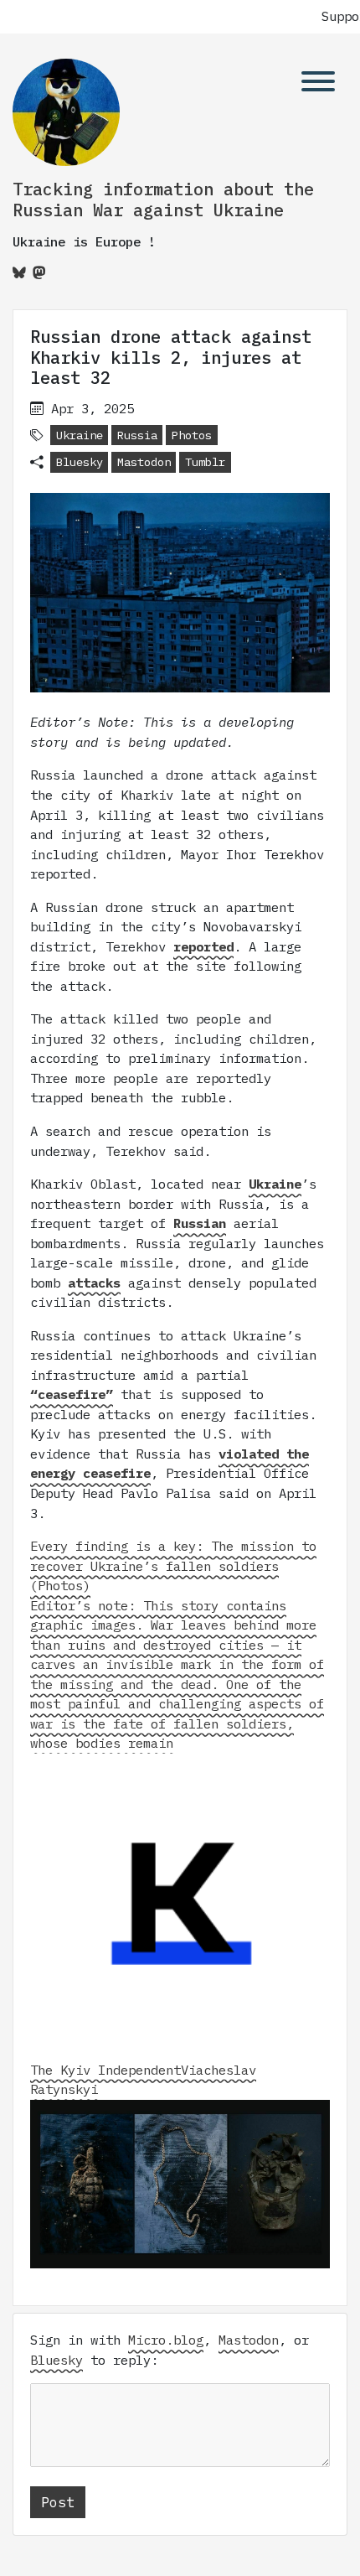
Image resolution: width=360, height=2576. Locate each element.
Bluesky (80, 462)
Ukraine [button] (80, 435)
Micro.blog (166, 2340)
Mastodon (144, 462)
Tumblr (205, 462)
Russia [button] (137, 435)
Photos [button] (192, 435)
